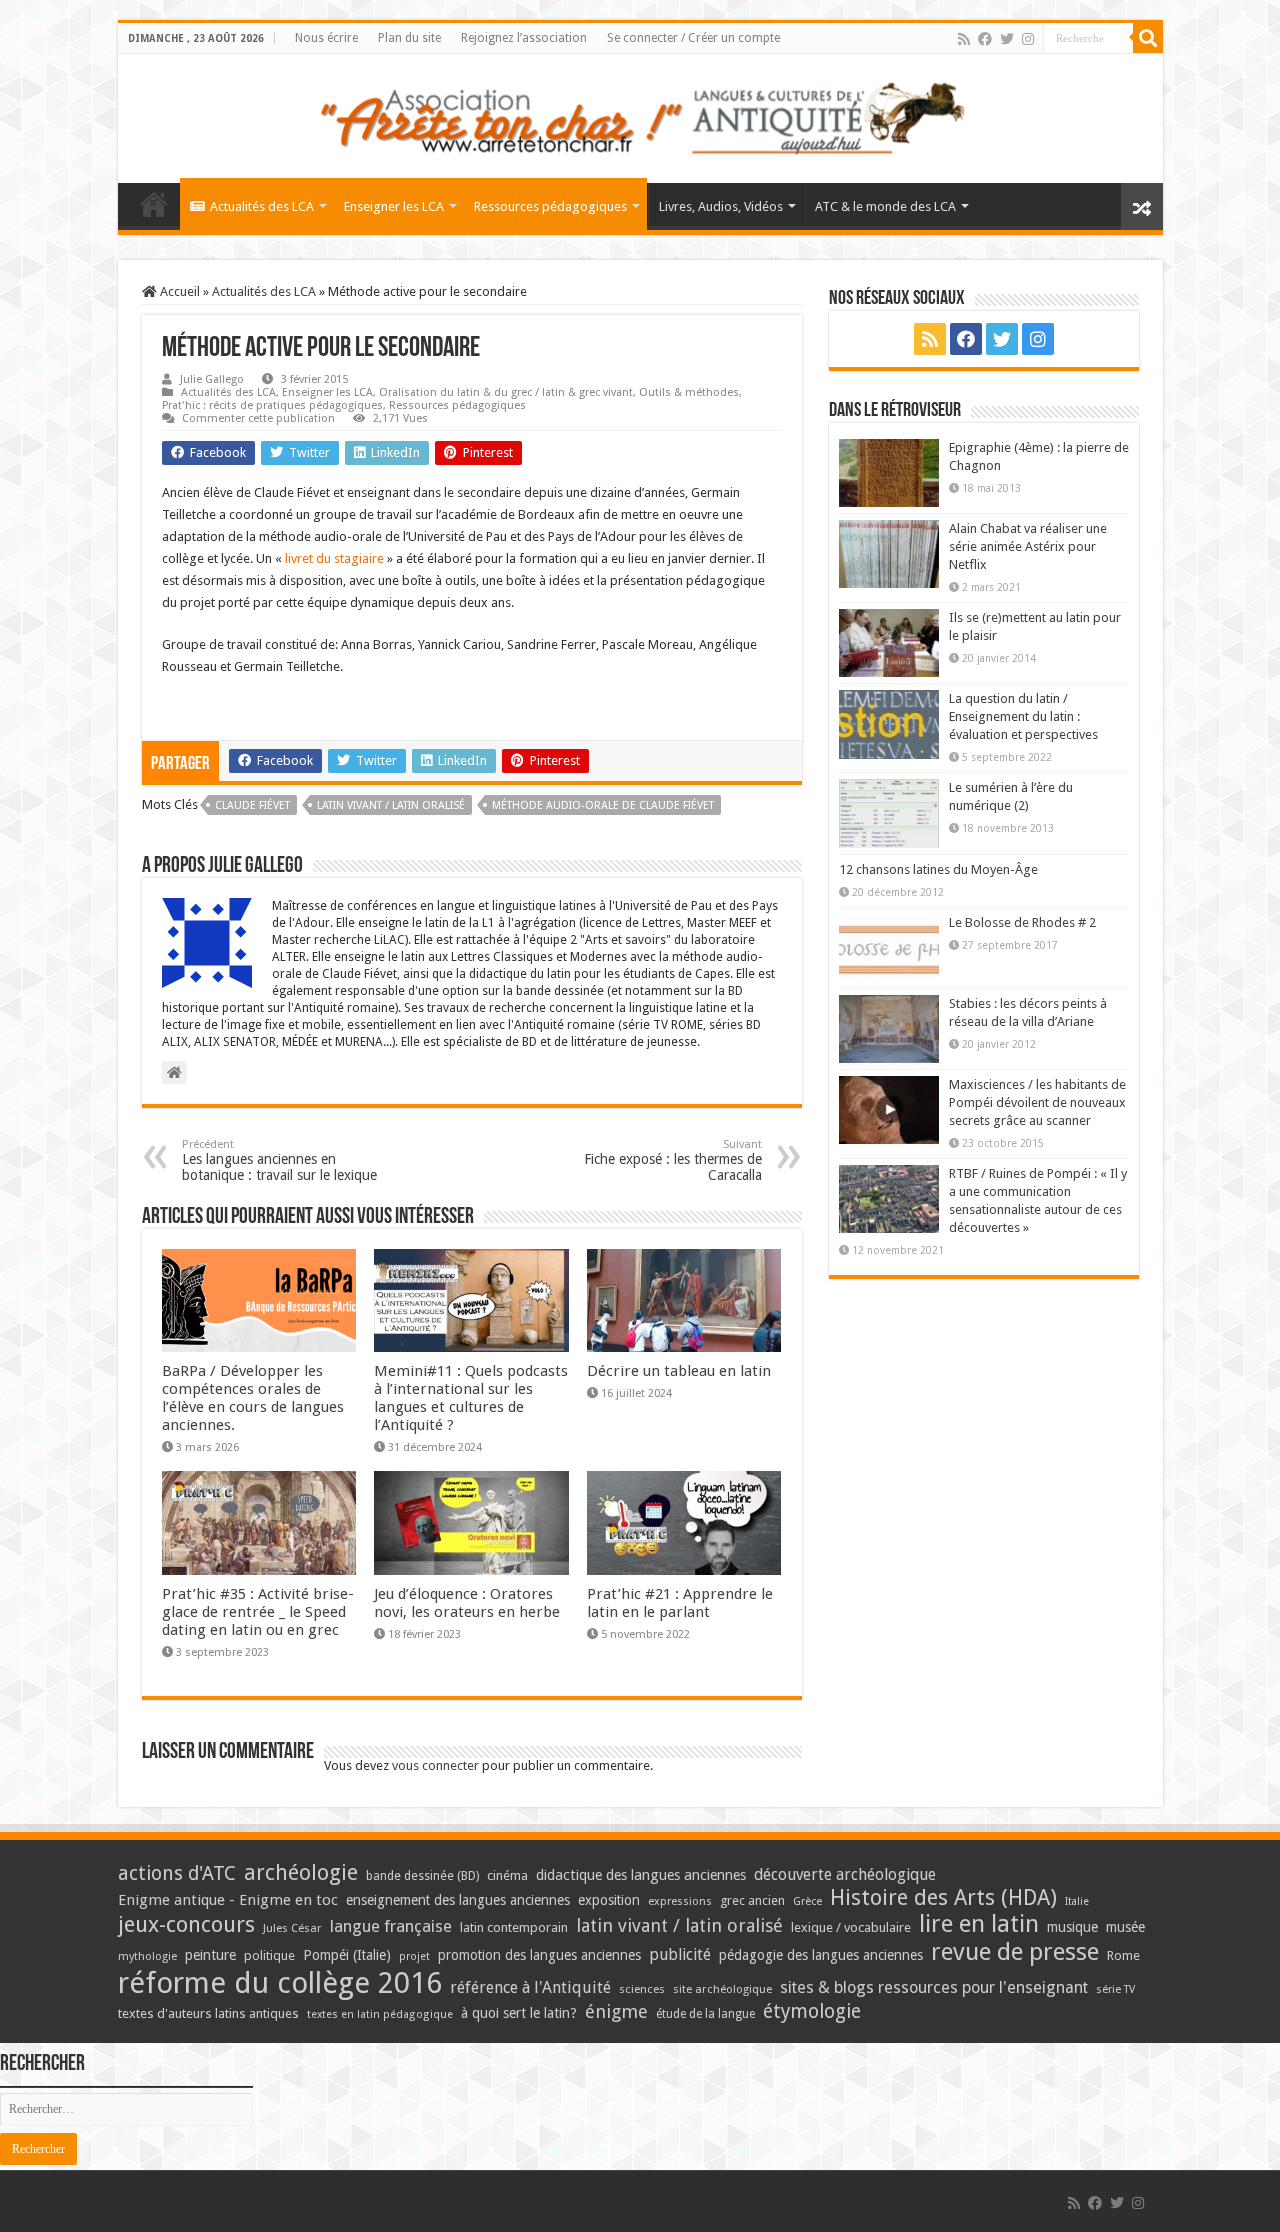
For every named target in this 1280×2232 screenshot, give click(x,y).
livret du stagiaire (334, 558)
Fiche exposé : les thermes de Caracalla (673, 1160)
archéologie (301, 1872)
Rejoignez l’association (524, 38)
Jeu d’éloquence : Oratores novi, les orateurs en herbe (467, 1603)
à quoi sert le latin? (519, 2013)
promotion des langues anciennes (539, 1955)
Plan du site (409, 38)
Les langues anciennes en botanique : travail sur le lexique (279, 1160)
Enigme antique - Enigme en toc (228, 1900)
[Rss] (964, 39)
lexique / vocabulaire (851, 1927)
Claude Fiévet (252, 805)
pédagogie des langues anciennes (821, 1955)
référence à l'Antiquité (530, 1987)
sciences (642, 1989)
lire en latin (979, 1924)
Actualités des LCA (262, 206)
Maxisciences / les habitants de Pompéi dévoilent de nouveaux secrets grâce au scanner (1037, 1102)
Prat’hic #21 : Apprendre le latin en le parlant (680, 1603)
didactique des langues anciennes (641, 1875)
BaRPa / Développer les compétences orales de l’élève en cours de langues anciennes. (253, 1398)
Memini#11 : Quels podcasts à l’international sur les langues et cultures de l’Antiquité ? (471, 1398)
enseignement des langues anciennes (458, 1900)
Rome (1123, 1955)
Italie (1077, 1901)
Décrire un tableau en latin (679, 1371)
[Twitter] (1007, 39)
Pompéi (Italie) (347, 1955)
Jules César (292, 1928)
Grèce (807, 1901)
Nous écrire (326, 38)
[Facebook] (985, 39)
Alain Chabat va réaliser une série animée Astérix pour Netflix (1028, 546)
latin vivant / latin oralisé (391, 805)
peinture (210, 1955)
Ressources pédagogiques (550, 206)
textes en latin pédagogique (380, 2014)
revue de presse (1015, 1952)
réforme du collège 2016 (280, 1983)
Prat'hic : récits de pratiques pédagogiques (272, 405)
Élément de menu (154, 204)
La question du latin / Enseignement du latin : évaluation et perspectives (1023, 716)
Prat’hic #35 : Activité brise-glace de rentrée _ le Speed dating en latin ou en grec (258, 1612)
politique (269, 1955)
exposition (609, 1900)
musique (1072, 1927)
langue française (391, 1926)
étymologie (812, 2011)
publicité (680, 1954)
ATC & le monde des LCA (885, 206)
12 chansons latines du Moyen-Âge (938, 869)
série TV (1115, 1989)
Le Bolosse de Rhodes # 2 (1022, 922)
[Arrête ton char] (640, 115)
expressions (680, 1901)
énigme (616, 2011)
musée (1125, 1927)
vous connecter (435, 1765)
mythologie (147, 1956)
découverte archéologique (845, 1874)
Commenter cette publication (258, 418)
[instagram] (1028, 39)
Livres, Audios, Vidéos (721, 206)
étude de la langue (705, 2014)
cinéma (507, 1875)
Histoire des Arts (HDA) (943, 1897)
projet (414, 1956)
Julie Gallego (212, 379)
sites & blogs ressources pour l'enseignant (934, 1987)
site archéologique (722, 1989)
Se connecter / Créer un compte (693, 38)
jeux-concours (186, 1924)
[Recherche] (1148, 38)
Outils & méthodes (689, 392)
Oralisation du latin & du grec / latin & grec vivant (506, 392)
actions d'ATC (177, 1873)
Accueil (178, 291)
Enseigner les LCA (394, 206)
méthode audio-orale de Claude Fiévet (603, 805)
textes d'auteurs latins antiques (208, 2013)
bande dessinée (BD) (422, 1876)
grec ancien (752, 1900)
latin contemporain (514, 1927)
